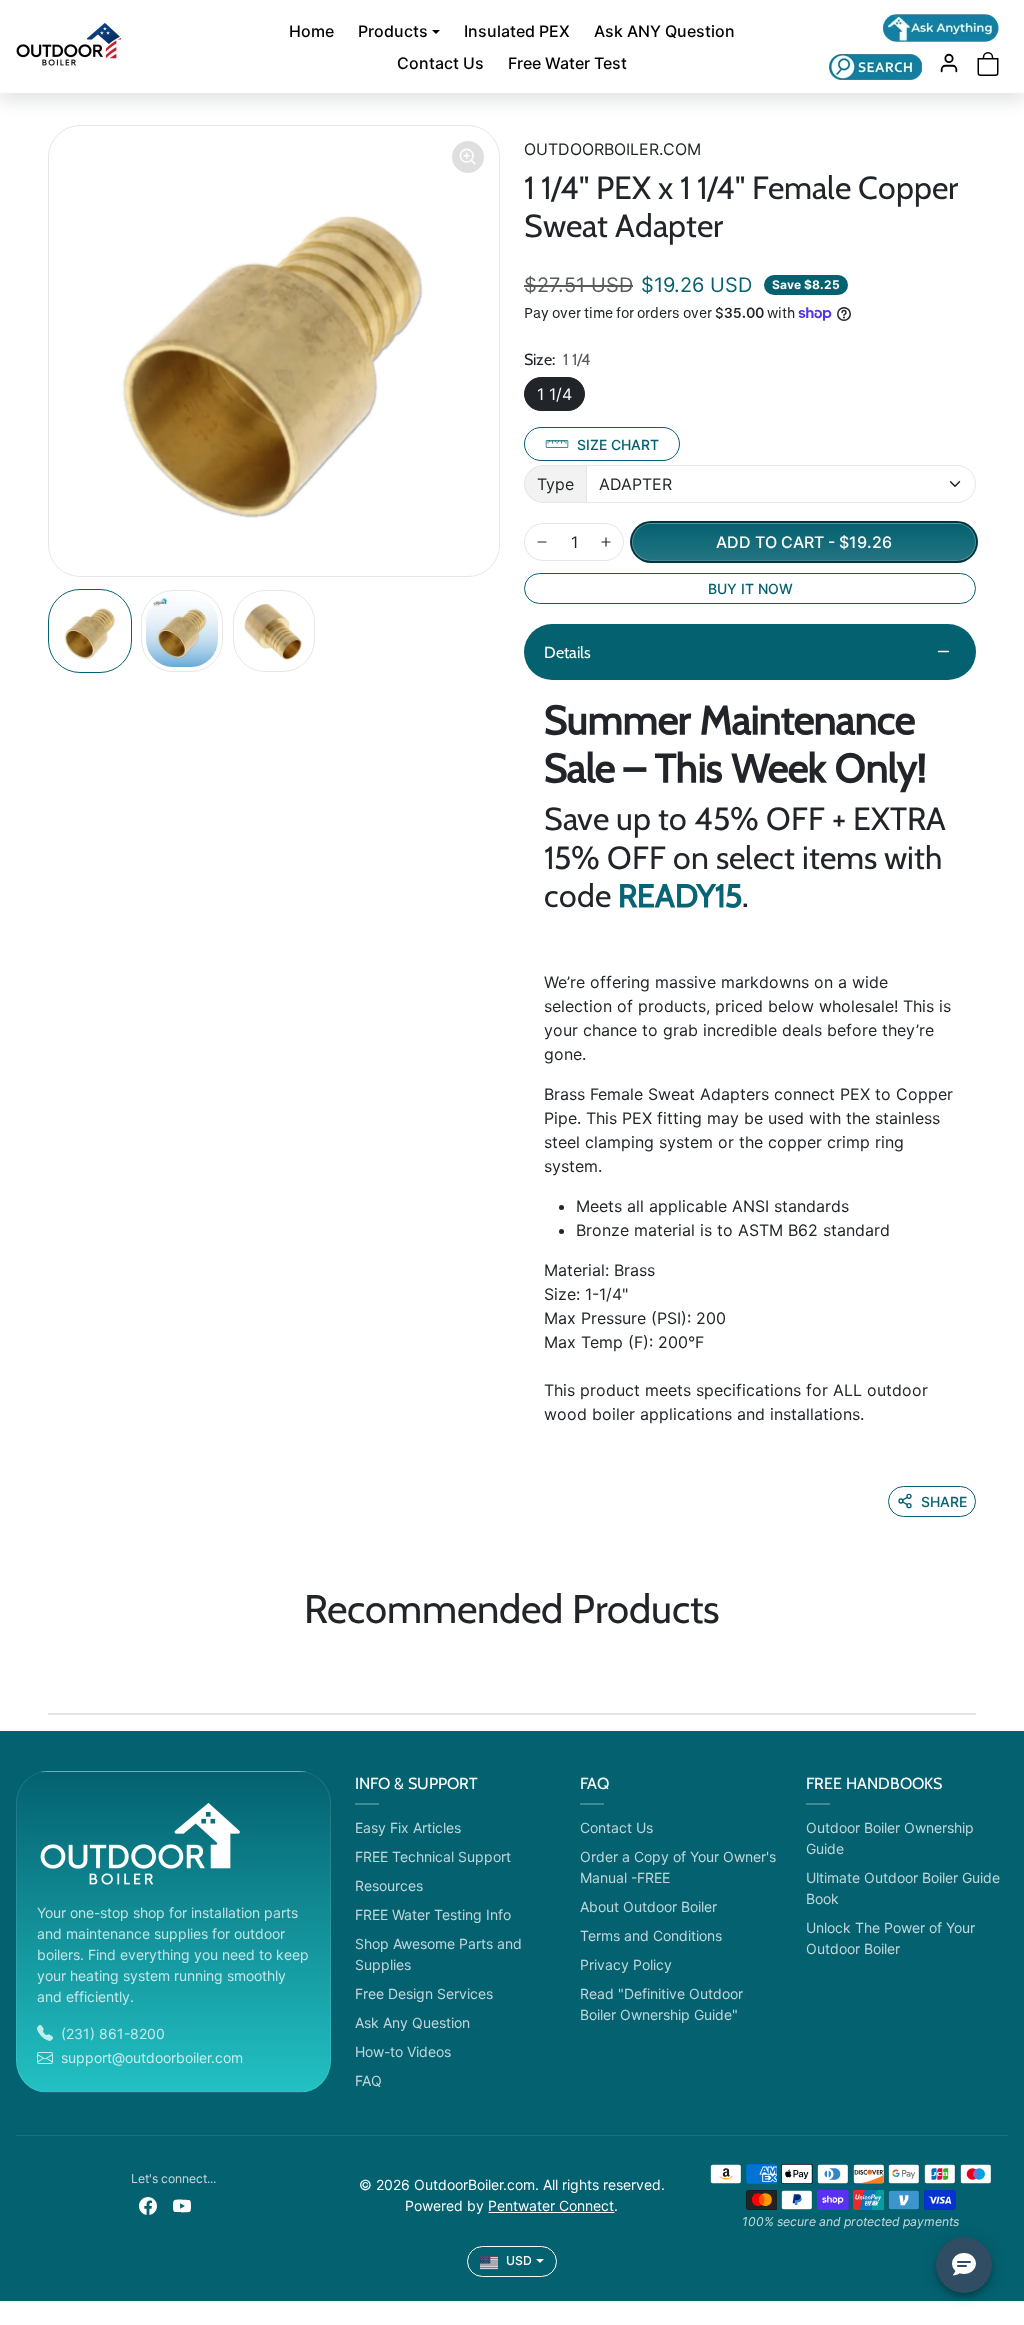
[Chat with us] (941, 28)
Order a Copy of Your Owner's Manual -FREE (678, 1867)
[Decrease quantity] (542, 542)
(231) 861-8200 (113, 2033)
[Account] (949, 63)
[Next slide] (970, 1667)
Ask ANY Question (664, 31)
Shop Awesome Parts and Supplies (438, 1954)
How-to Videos (403, 2051)
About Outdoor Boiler (648, 1906)
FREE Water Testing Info (433, 1914)
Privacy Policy (626, 1964)
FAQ (368, 2080)
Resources (389, 1885)
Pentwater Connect (551, 2205)
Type (555, 484)
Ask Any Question (412, 2022)
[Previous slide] (54, 1667)
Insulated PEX (517, 31)
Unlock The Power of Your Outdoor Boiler (890, 1938)
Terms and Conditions (651, 1935)
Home (311, 31)
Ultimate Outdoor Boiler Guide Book (903, 1888)
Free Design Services (424, 1993)
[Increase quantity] (606, 542)
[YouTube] (182, 2204)
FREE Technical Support (433, 1856)
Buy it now (750, 588)
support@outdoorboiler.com (152, 2057)
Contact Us (440, 63)
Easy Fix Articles (408, 1827)
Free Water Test (567, 63)
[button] (875, 66)
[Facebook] (148, 2204)
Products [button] (393, 31)
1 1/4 (554, 394)
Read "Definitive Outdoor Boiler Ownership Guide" (661, 2004)
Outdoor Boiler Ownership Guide (890, 1838)
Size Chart (618, 444)
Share (944, 1501)
